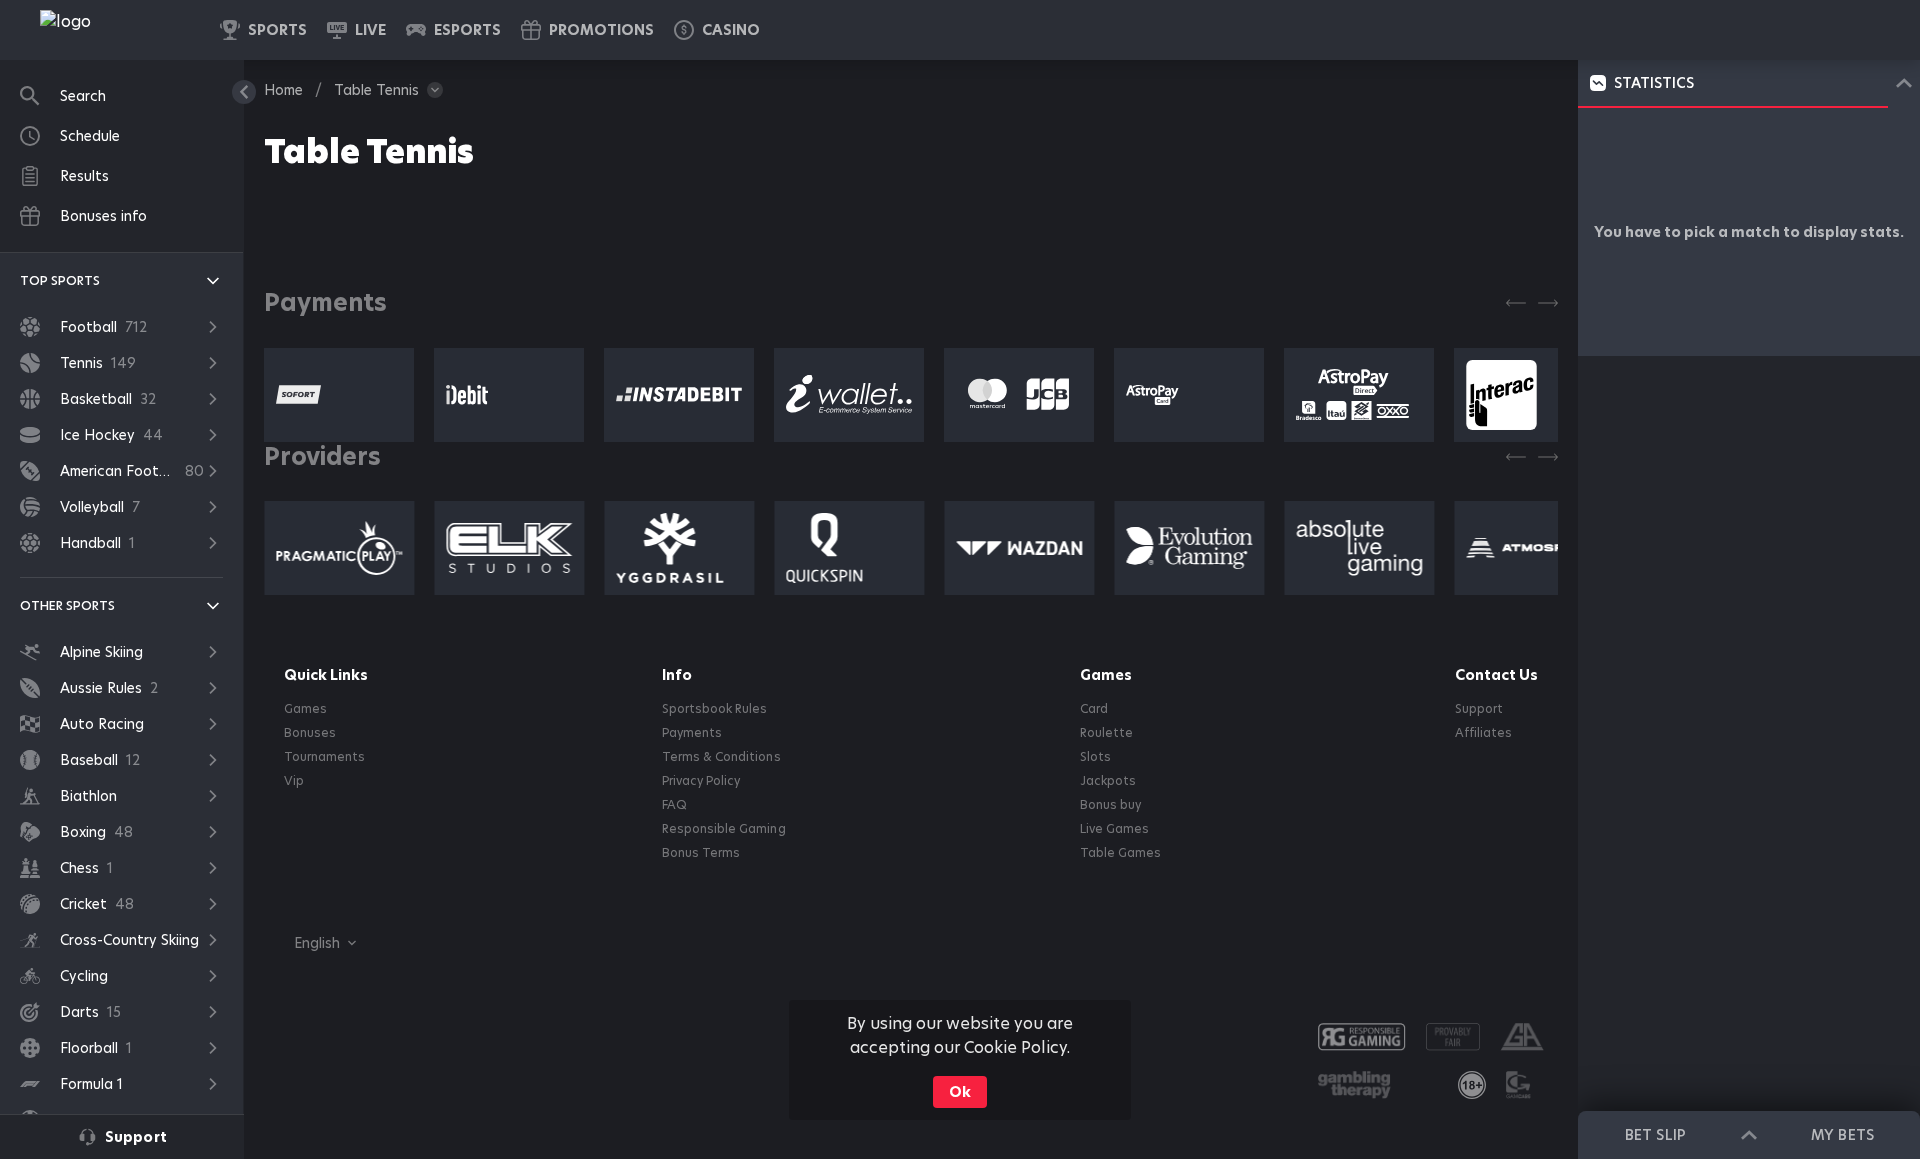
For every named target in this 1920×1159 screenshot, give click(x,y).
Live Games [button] (1114, 829)
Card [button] (1094, 709)
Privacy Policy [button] (701, 781)
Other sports (67, 605)
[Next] (1548, 303)
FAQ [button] (674, 805)
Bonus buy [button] (1110, 805)
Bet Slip (1655, 1135)
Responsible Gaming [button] (723, 829)
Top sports (60, 280)
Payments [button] (692, 733)
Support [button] (1479, 709)
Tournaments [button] (324, 757)
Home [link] (283, 90)
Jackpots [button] (1108, 781)
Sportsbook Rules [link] (714, 709)
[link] (110, 30)
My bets (1842, 1135)
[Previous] (1516, 303)
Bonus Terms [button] (701, 853)
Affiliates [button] (1483, 733)
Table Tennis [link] (376, 90)
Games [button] (305, 709)
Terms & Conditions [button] (721, 757)
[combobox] (310, 943)
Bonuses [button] (310, 733)
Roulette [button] (1106, 733)
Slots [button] (1095, 757)
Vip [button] (294, 781)
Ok (960, 1092)
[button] (717, 30)
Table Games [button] (1120, 853)
